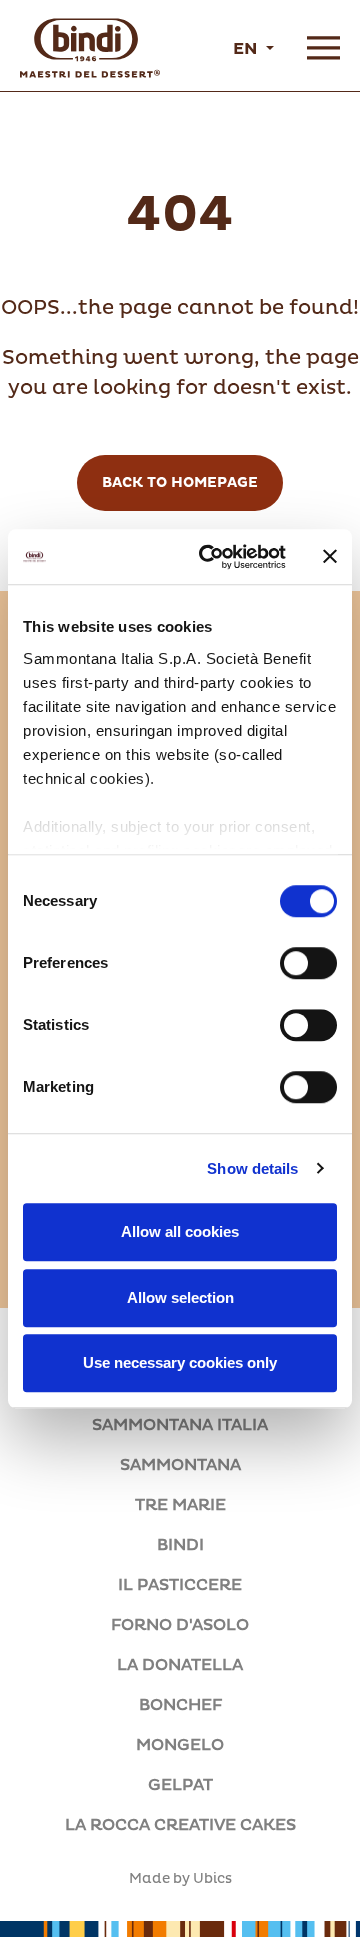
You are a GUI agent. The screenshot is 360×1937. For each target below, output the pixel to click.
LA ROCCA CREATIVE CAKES (180, 1825)
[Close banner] (330, 557)
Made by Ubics (180, 1879)
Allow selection (180, 1297)
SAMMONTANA (180, 1465)
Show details (252, 1168)
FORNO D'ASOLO (180, 1625)
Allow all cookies (180, 1231)
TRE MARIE (180, 1505)
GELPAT (180, 1785)
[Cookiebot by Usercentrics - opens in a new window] (211, 557)
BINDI (180, 1545)
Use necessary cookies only (180, 1362)
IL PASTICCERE (180, 1585)
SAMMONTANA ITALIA (180, 1425)
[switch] (308, 963)
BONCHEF (180, 1705)
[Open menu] (323, 48)
